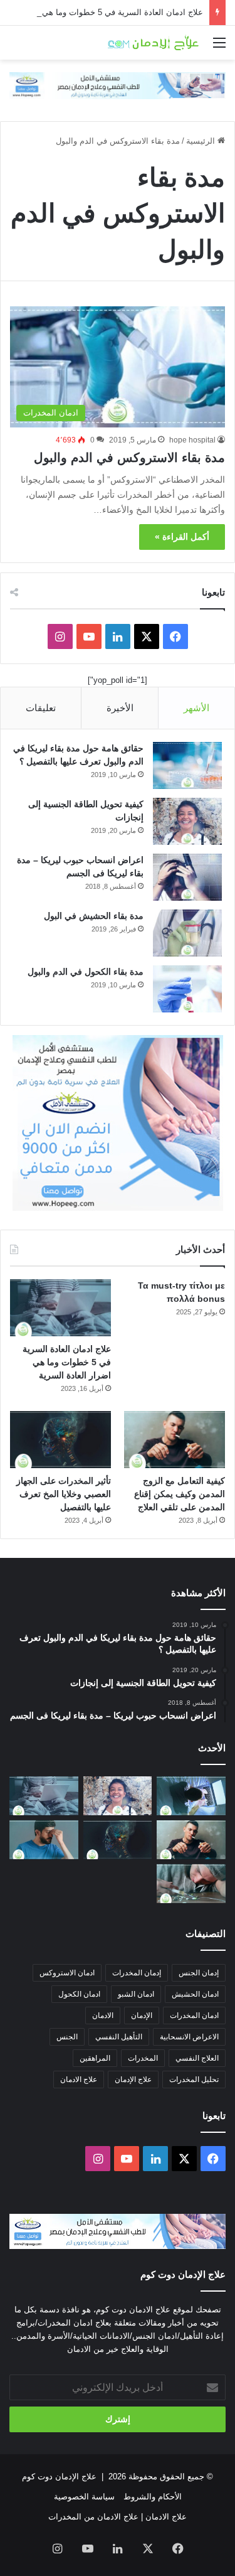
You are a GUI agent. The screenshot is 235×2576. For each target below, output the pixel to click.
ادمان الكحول (79, 1994)
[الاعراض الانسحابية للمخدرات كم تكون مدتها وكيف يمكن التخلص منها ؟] (44, 1840)
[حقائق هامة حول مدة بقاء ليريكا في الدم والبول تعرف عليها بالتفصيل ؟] (187, 765)
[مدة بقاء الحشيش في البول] (187, 933)
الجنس (67, 2037)
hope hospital (192, 440)
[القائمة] (219, 47)
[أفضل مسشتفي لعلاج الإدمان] (118, 85)
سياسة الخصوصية (84, 2497)
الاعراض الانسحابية (189, 2037)
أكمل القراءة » (182, 537)
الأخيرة (120, 708)
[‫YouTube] (89, 636)
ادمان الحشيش (195, 1994)
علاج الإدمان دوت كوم (59, 2477)
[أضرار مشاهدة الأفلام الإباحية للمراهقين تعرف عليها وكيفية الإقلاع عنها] (191, 1796)
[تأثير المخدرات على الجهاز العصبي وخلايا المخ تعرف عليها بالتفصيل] (60, 1440)
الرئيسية (202, 141)
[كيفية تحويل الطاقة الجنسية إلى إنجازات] (187, 821)
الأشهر (196, 708)
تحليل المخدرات (194, 2080)
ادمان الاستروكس (67, 1973)
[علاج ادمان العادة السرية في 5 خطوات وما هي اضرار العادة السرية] (60, 1308)
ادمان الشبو (136, 1994)
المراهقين (95, 2058)
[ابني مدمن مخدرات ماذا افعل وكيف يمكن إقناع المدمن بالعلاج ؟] (191, 1884)
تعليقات (41, 708)
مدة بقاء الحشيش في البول (94, 916)
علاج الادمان (79, 2080)
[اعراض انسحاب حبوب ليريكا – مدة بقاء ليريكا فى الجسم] (187, 877)
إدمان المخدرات (137, 1973)
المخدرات (143, 2058)
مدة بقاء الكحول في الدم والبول (86, 972)
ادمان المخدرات (194, 2015)
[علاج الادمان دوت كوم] (154, 43)
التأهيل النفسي (119, 2037)
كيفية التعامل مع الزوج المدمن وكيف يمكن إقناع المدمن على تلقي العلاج (180, 1494)
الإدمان (142, 2015)
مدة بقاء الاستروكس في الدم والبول (129, 458)
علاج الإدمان (133, 2080)
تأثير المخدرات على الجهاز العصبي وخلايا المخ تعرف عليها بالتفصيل (64, 1494)
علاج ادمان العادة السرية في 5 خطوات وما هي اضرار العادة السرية (67, 1362)
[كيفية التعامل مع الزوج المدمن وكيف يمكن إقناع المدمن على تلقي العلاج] (175, 1440)
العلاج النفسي (197, 2058)
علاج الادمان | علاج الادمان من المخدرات (118, 2517)
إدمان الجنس (199, 1973)
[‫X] (147, 636)
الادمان (103, 2015)
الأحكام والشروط (153, 2497)
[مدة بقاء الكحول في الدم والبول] (187, 989)
